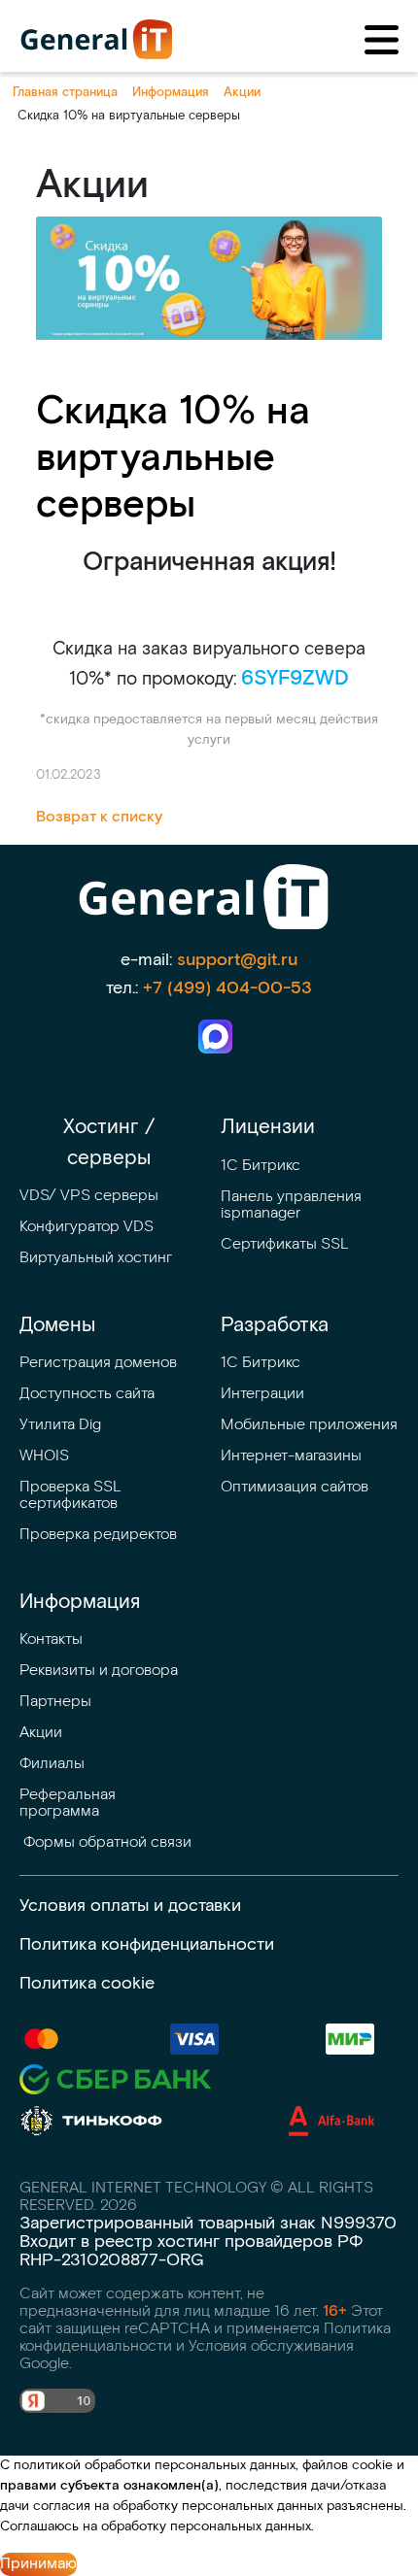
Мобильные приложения (309, 1425)
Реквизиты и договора (99, 1671)
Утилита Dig (60, 1425)
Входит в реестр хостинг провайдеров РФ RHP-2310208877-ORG (191, 2251)
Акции (41, 1733)
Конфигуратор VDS (87, 1227)
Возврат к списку (99, 817)
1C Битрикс (261, 1363)
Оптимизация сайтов (295, 1487)
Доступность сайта (87, 1394)
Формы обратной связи (105, 1842)
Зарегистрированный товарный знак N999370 (208, 2223)
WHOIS (44, 1456)
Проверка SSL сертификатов (72, 1495)
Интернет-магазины (291, 1456)
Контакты (51, 1639)
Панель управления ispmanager (293, 1205)
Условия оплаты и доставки (130, 1906)
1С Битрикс (261, 1166)
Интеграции (262, 1394)
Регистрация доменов (98, 1363)
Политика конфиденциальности (147, 1944)
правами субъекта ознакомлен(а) (109, 2486)
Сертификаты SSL (285, 1244)
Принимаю (38, 2564)
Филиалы (52, 1764)
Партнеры (55, 1702)
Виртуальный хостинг (96, 1258)
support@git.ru (237, 960)
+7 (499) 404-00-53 (227, 988)
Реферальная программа (70, 1803)
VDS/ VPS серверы (89, 1196)
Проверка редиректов (98, 1535)
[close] (382, 40)
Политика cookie (87, 1983)
